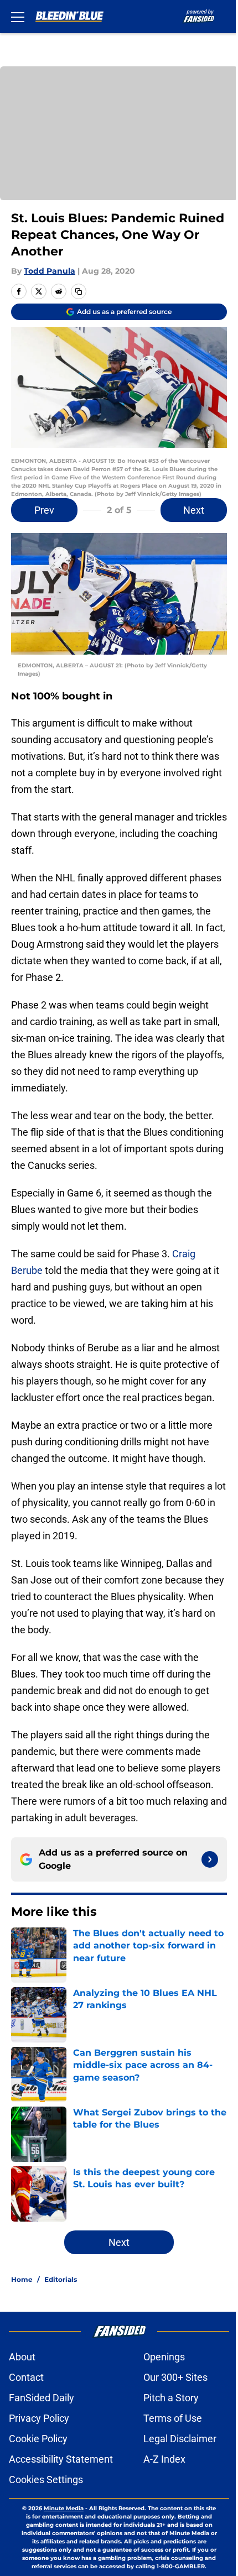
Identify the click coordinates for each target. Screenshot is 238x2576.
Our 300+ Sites (175, 2377)
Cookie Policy (38, 2439)
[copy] (79, 291)
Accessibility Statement (61, 2459)
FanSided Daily (42, 2398)
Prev (44, 510)
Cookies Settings (46, 2480)
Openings (164, 2357)
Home (22, 2279)
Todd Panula (50, 271)
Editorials (61, 2279)
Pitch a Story (171, 2398)
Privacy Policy (39, 2418)
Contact (26, 2377)
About (22, 2357)
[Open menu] (18, 17)
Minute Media (64, 2508)
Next (194, 510)
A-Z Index (164, 2459)
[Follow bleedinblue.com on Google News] (210, 1859)
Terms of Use (173, 2418)
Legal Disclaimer (180, 2439)
